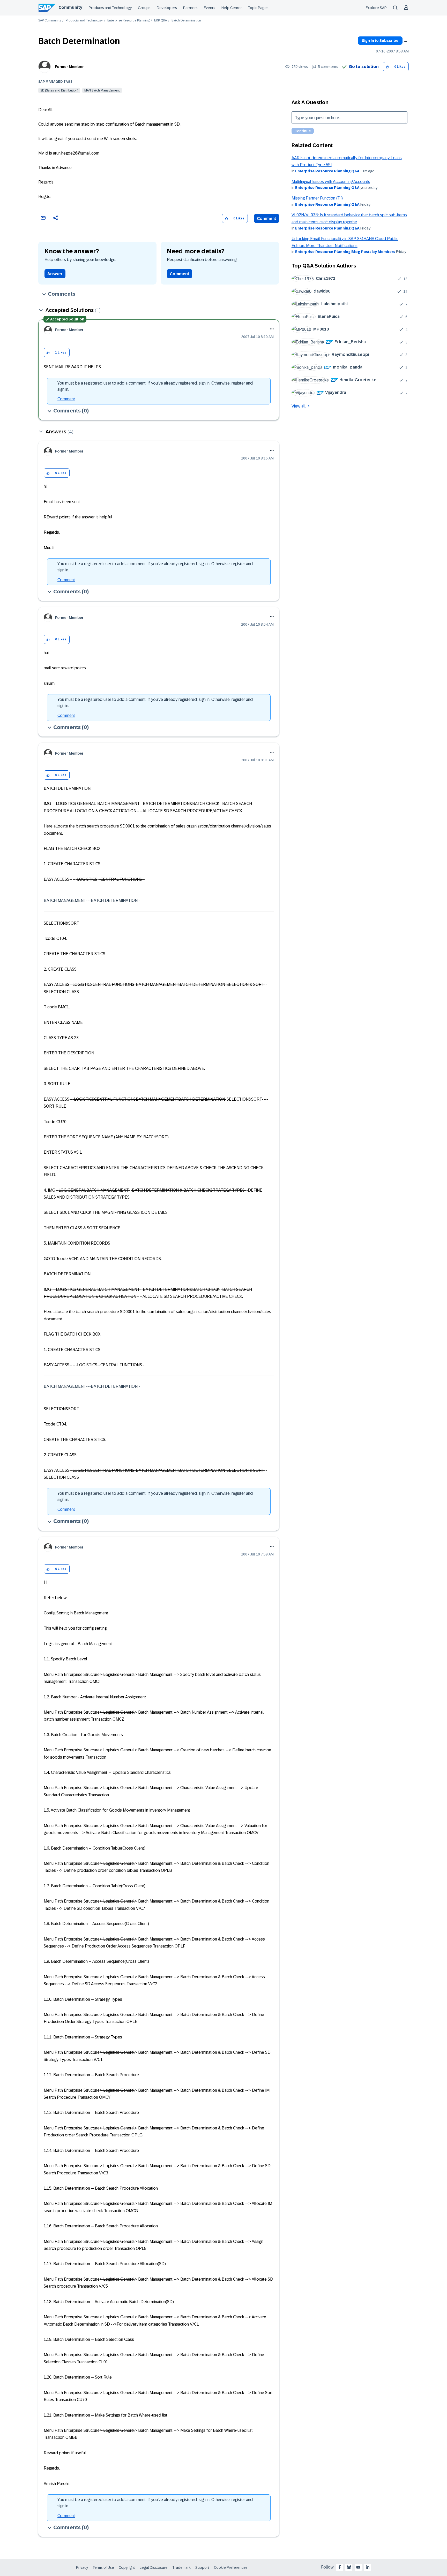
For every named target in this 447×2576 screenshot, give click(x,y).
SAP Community (50, 21)
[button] (387, 67)
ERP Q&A (161, 21)
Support (202, 2567)
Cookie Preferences (231, 2567)
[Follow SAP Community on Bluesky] (349, 2567)
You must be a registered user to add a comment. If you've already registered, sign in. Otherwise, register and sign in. (155, 386)
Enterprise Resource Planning (128, 21)
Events (210, 8)
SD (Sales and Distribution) (59, 90)
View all (299, 406)
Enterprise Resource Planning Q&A (327, 171)
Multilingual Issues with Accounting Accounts (331, 182)
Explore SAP (376, 8)
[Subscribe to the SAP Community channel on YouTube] (358, 2567)
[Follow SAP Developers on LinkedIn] (368, 2567)
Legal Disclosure (154, 2567)
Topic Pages (258, 8)
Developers (167, 8)
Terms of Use (103, 2567)
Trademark (181, 2567)
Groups (144, 8)
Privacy (82, 2567)
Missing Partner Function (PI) (317, 198)
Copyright (127, 2567)
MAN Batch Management (102, 90)
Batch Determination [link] (186, 21)
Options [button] (405, 41)
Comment (267, 219)
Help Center (232, 8)
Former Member (69, 67)
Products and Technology (110, 8)
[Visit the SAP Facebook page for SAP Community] (340, 2567)
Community (70, 7)
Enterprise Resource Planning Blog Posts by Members (345, 252)
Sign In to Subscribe (380, 41)
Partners (190, 8)
